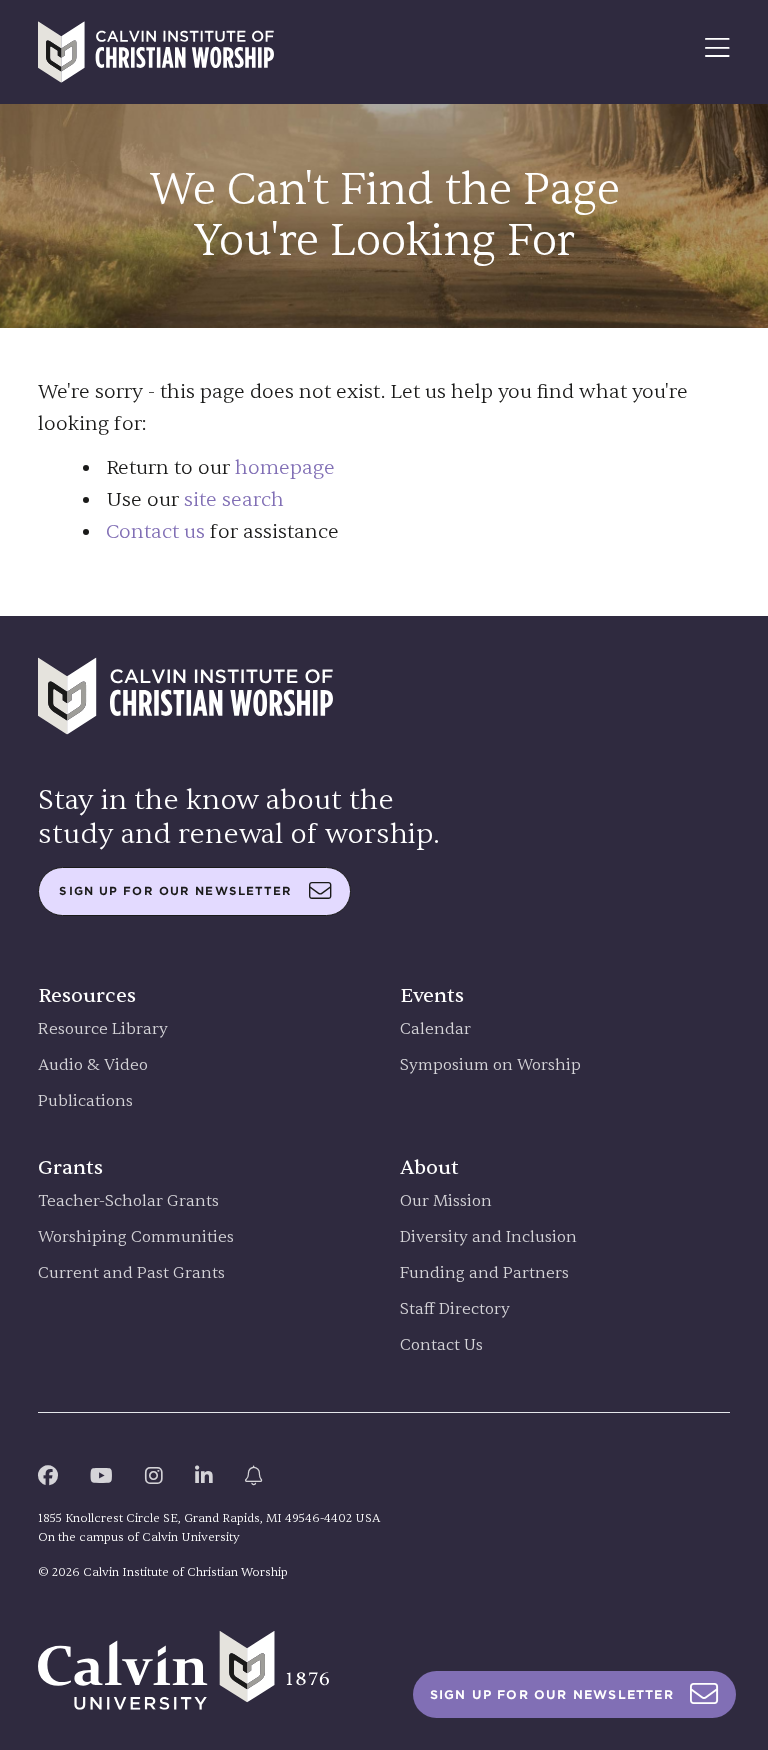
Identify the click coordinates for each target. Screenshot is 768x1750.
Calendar (435, 1029)
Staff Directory (455, 1309)
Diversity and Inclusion (488, 1237)
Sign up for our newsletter (175, 891)
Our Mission (446, 1201)
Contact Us (441, 1345)
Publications (85, 1101)
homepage (285, 467)
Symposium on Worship (490, 1065)
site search (234, 499)
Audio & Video (93, 1065)
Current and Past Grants (131, 1273)
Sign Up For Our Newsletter (552, 1694)
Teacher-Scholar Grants (128, 1201)
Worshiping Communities (136, 1237)
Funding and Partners (484, 1273)
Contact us (155, 531)
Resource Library (103, 1029)
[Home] (156, 52)
